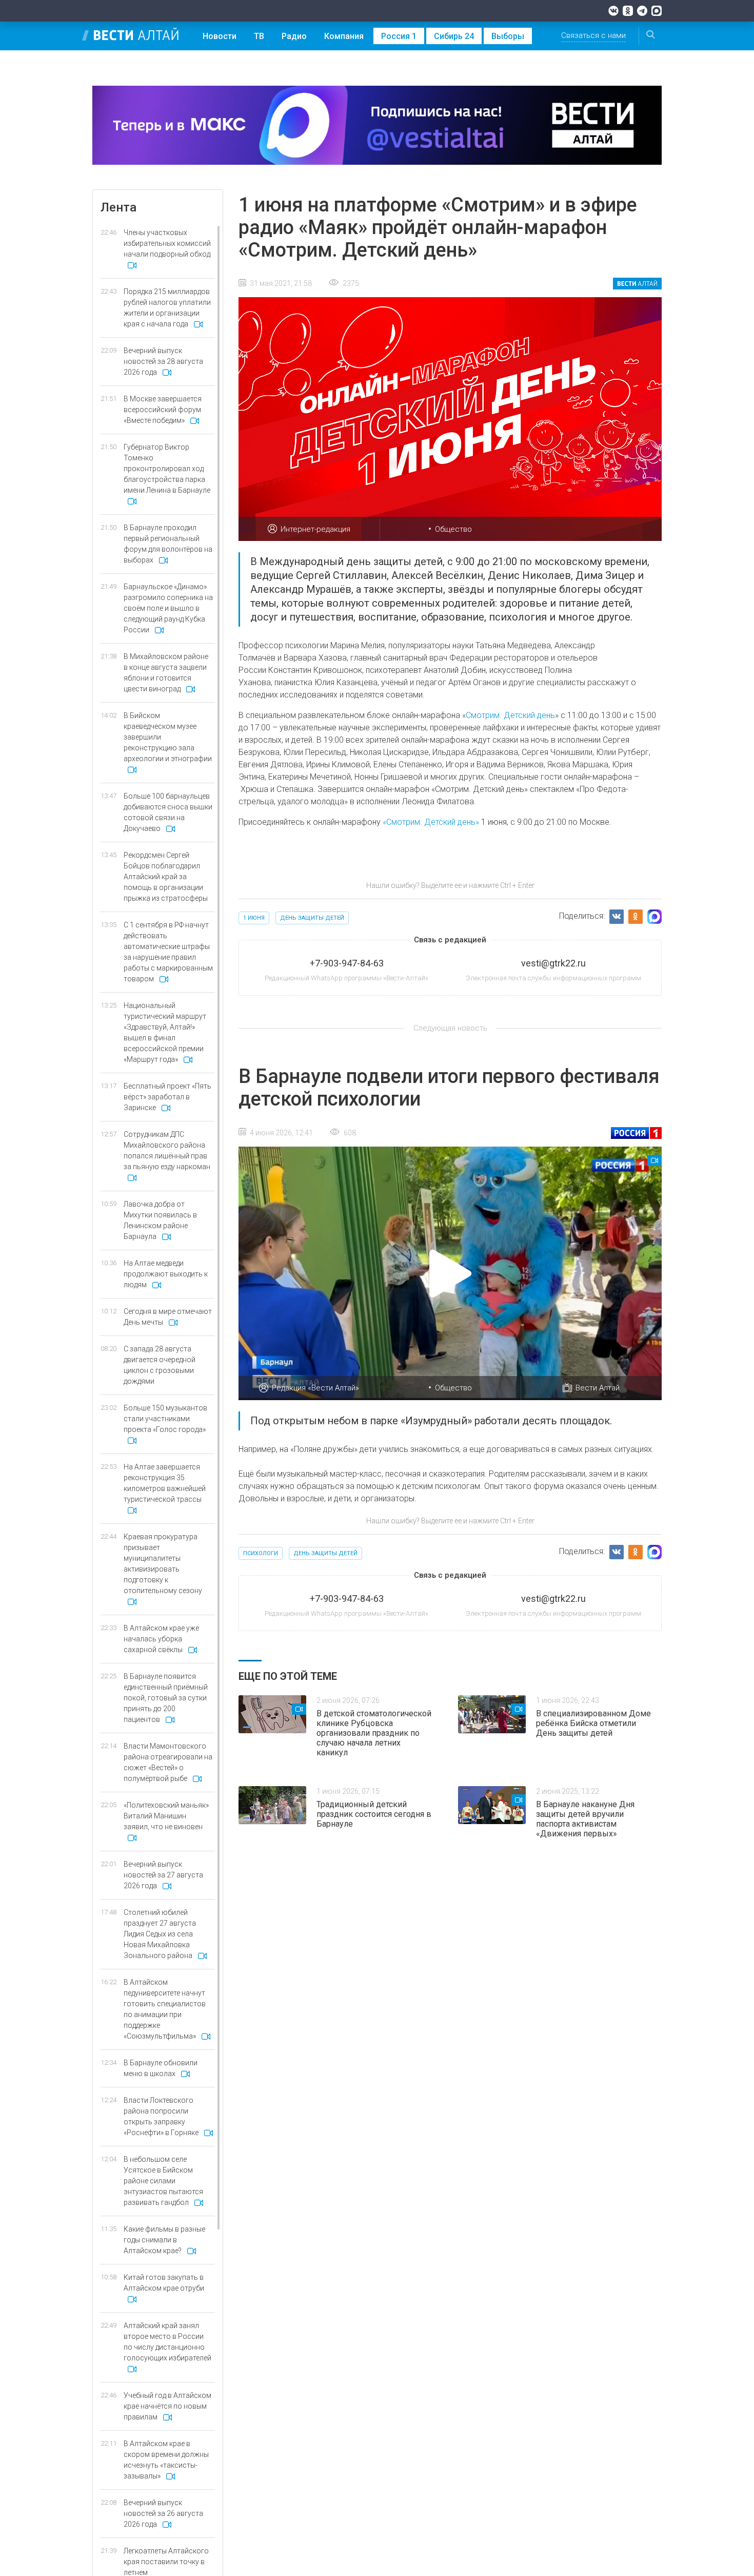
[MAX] (657, 11)
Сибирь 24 (454, 36)
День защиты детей (312, 918)
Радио (294, 36)
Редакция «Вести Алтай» (315, 1388)
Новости (220, 36)
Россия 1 (399, 36)
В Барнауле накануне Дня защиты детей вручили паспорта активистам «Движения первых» (585, 1819)
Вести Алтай (598, 1388)
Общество (453, 529)
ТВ (259, 36)
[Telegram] (642, 11)
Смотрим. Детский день (510, 715)
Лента (118, 207)
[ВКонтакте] (613, 11)
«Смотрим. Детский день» (431, 822)
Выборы (508, 36)
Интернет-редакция (315, 529)
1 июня (254, 918)
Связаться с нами (593, 35)
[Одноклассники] (628, 11)
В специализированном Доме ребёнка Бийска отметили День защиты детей (593, 1723)
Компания (344, 36)
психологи (261, 1553)
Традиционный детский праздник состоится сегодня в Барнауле (374, 1814)
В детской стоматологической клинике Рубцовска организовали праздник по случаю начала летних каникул (374, 1733)
